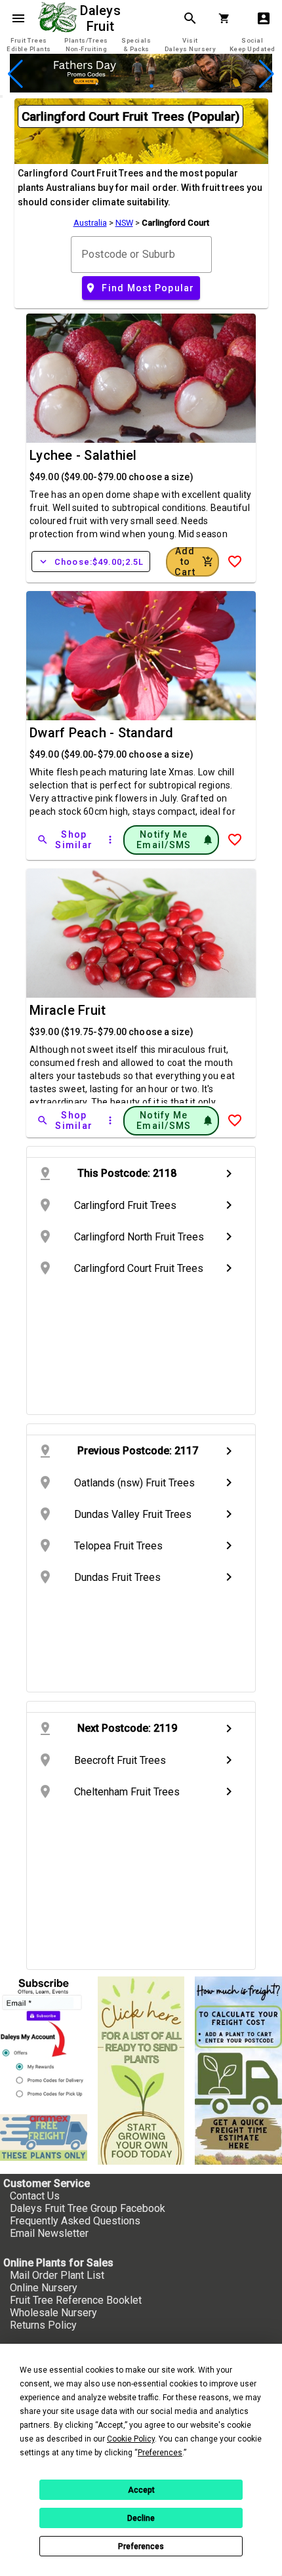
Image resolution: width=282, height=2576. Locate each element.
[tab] (29, 45)
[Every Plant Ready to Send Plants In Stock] (141, 2071)
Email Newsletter (49, 2233)
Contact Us (35, 2196)
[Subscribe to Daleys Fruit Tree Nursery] (44, 2040)
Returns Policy (43, 2325)
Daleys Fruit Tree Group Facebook (88, 2208)
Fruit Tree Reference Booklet (76, 2300)
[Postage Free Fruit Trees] (44, 2138)
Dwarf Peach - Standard (102, 733)
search (190, 18)
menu (18, 18)
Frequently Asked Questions (75, 2221)
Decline (141, 2518)
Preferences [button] (160, 2453)
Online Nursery (44, 2288)
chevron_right (229, 1174)
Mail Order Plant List (57, 2275)
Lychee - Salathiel (83, 455)
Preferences (141, 2546)
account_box (264, 18)
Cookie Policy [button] (131, 2439)
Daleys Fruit (102, 18)
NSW (124, 223)
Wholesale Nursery (53, 2313)
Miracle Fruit (68, 1010)
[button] (120, 86)
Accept (141, 2490)
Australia (90, 223)
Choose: (91, 562)
